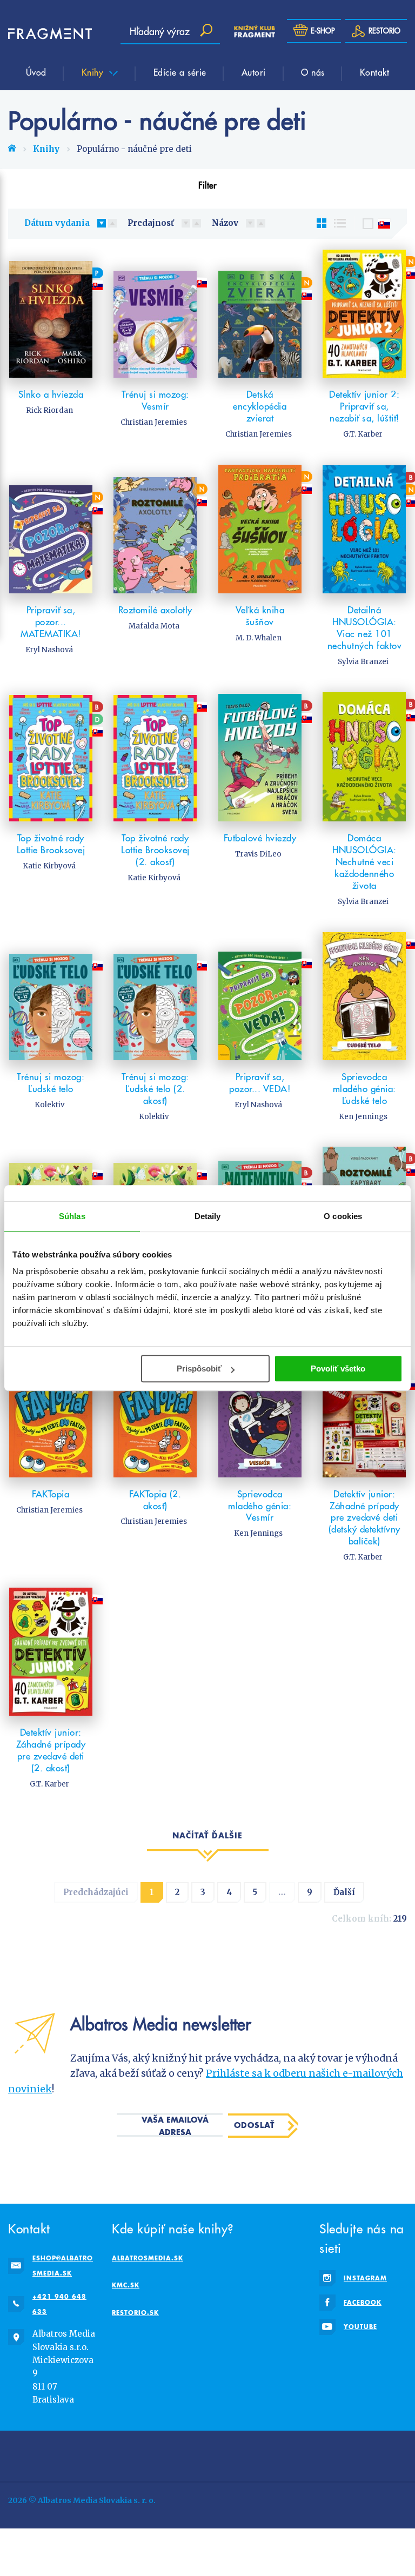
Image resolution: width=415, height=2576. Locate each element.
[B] (260, 757)
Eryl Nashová (49, 650)
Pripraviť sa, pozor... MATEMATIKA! (51, 622)
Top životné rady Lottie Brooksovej (51, 844)
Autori (254, 72)
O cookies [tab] (343, 1216)
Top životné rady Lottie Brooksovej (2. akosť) (155, 850)
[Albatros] (170, 2454)
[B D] (51, 757)
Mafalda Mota (154, 626)
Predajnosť (151, 223)
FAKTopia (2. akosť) (155, 1500)
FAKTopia (51, 1494)
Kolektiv (49, 1105)
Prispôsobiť (199, 1369)
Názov (225, 223)
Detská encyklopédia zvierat (260, 406)
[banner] (41, 34)
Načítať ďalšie (207, 1835)
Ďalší (344, 1892)
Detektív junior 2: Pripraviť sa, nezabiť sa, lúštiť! (364, 406)
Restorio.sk (135, 2313)
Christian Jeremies (154, 422)
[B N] (365, 529)
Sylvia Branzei (363, 662)
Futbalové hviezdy (260, 838)
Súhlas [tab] (72, 1216)
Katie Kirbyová (49, 866)
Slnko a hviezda (51, 394)
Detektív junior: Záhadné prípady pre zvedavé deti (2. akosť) (51, 1750)
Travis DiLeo (258, 854)
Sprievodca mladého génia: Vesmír (260, 1506)
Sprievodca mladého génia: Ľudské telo (364, 1089)
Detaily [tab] (208, 1216)
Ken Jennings (363, 1117)
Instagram (365, 2278)
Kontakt (375, 72)
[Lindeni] (19, 2454)
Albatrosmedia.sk (148, 2258)
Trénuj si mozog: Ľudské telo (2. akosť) (155, 1089)
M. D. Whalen (259, 638)
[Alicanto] (396, 2454)
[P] (51, 314)
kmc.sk (126, 2285)
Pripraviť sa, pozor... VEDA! (260, 1083)
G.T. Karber (363, 434)
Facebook (363, 2302)
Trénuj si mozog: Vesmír (155, 400)
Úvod (36, 72)
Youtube (360, 2327)
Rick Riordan (49, 410)
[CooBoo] (245, 2454)
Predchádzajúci (96, 1892)
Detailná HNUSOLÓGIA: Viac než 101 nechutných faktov (365, 628)
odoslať (254, 2125)
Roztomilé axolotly (155, 610)
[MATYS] (321, 2454)
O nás (313, 72)
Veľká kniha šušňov (260, 616)
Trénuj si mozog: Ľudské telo (51, 1083)
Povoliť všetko (338, 1369)
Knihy (94, 72)
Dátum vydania (57, 223)
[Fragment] (94, 2454)
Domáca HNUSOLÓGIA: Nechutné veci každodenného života (364, 862)
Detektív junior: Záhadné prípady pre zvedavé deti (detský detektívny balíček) (364, 1518)
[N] (260, 314)
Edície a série (180, 72)
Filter (207, 185)
